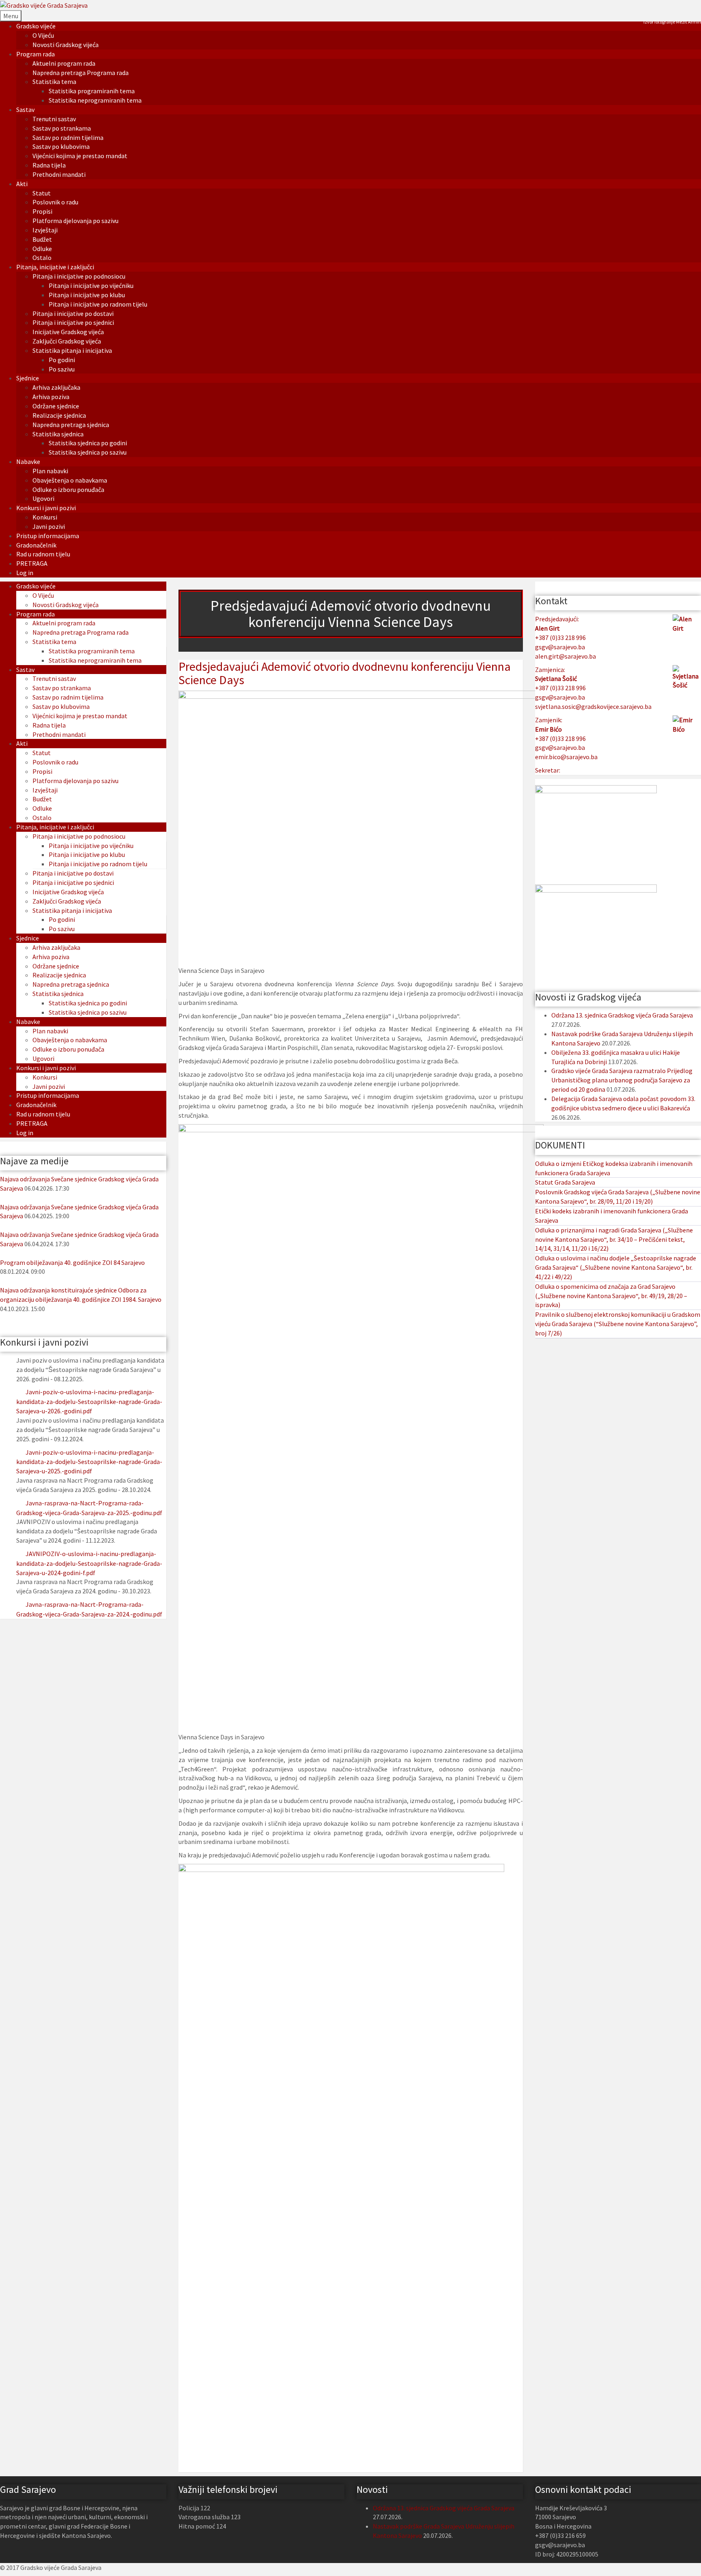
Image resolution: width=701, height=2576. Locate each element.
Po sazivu (62, 369)
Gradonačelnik (36, 545)
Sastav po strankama (62, 128)
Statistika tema (54, 82)
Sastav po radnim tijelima (68, 137)
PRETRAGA (32, 563)
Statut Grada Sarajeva (565, 1182)
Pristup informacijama (48, 536)
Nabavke (28, 462)
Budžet (42, 239)
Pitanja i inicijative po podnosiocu (79, 276)
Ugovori (43, 498)
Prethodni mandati (59, 174)
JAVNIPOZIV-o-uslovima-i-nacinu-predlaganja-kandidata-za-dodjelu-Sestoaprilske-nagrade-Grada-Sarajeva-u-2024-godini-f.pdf (89, 1563)
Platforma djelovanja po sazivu (75, 221)
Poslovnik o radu (55, 202)
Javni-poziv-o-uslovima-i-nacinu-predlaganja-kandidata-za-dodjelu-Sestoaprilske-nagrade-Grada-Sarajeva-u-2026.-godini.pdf (89, 1401)
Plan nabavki (50, 471)
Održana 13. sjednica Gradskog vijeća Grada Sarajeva (622, 1015)
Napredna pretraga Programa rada (81, 73)
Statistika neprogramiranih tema (95, 100)
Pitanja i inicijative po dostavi (73, 313)
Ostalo (42, 258)
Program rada (35, 54)
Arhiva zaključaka (56, 387)
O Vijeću (43, 35)
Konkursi (45, 517)
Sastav (25, 109)
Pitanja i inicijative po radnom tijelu (98, 304)
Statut (42, 193)
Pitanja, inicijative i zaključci (55, 267)
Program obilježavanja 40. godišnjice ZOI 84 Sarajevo (72, 1262)
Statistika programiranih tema (92, 91)
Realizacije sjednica (59, 415)
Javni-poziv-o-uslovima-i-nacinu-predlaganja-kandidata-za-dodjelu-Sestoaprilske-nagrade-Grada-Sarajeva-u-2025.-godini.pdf (89, 1462)
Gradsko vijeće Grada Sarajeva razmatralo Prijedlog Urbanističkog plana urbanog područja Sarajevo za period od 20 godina (622, 1080)
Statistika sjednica (58, 434)
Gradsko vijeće (36, 26)
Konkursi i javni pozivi (46, 508)
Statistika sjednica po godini (88, 443)
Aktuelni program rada (64, 63)
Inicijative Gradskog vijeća (68, 332)
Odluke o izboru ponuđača (68, 489)
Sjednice (28, 378)
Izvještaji (45, 230)
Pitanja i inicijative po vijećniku (91, 286)
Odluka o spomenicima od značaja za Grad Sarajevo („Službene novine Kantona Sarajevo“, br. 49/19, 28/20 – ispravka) (611, 1296)
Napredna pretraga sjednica (71, 425)
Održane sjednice (56, 406)
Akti (22, 184)
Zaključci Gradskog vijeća (67, 341)
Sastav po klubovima (61, 146)
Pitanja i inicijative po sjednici (73, 322)
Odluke (42, 249)
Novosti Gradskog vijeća (66, 45)
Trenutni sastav (54, 119)
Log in (25, 573)
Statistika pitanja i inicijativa (72, 350)
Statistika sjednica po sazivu (88, 452)
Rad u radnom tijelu (43, 554)
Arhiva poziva (51, 397)
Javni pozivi (49, 526)
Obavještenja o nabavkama (70, 480)
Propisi (42, 211)
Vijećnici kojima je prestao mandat (80, 156)
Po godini (62, 360)
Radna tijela (49, 165)
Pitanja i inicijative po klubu (87, 295)
